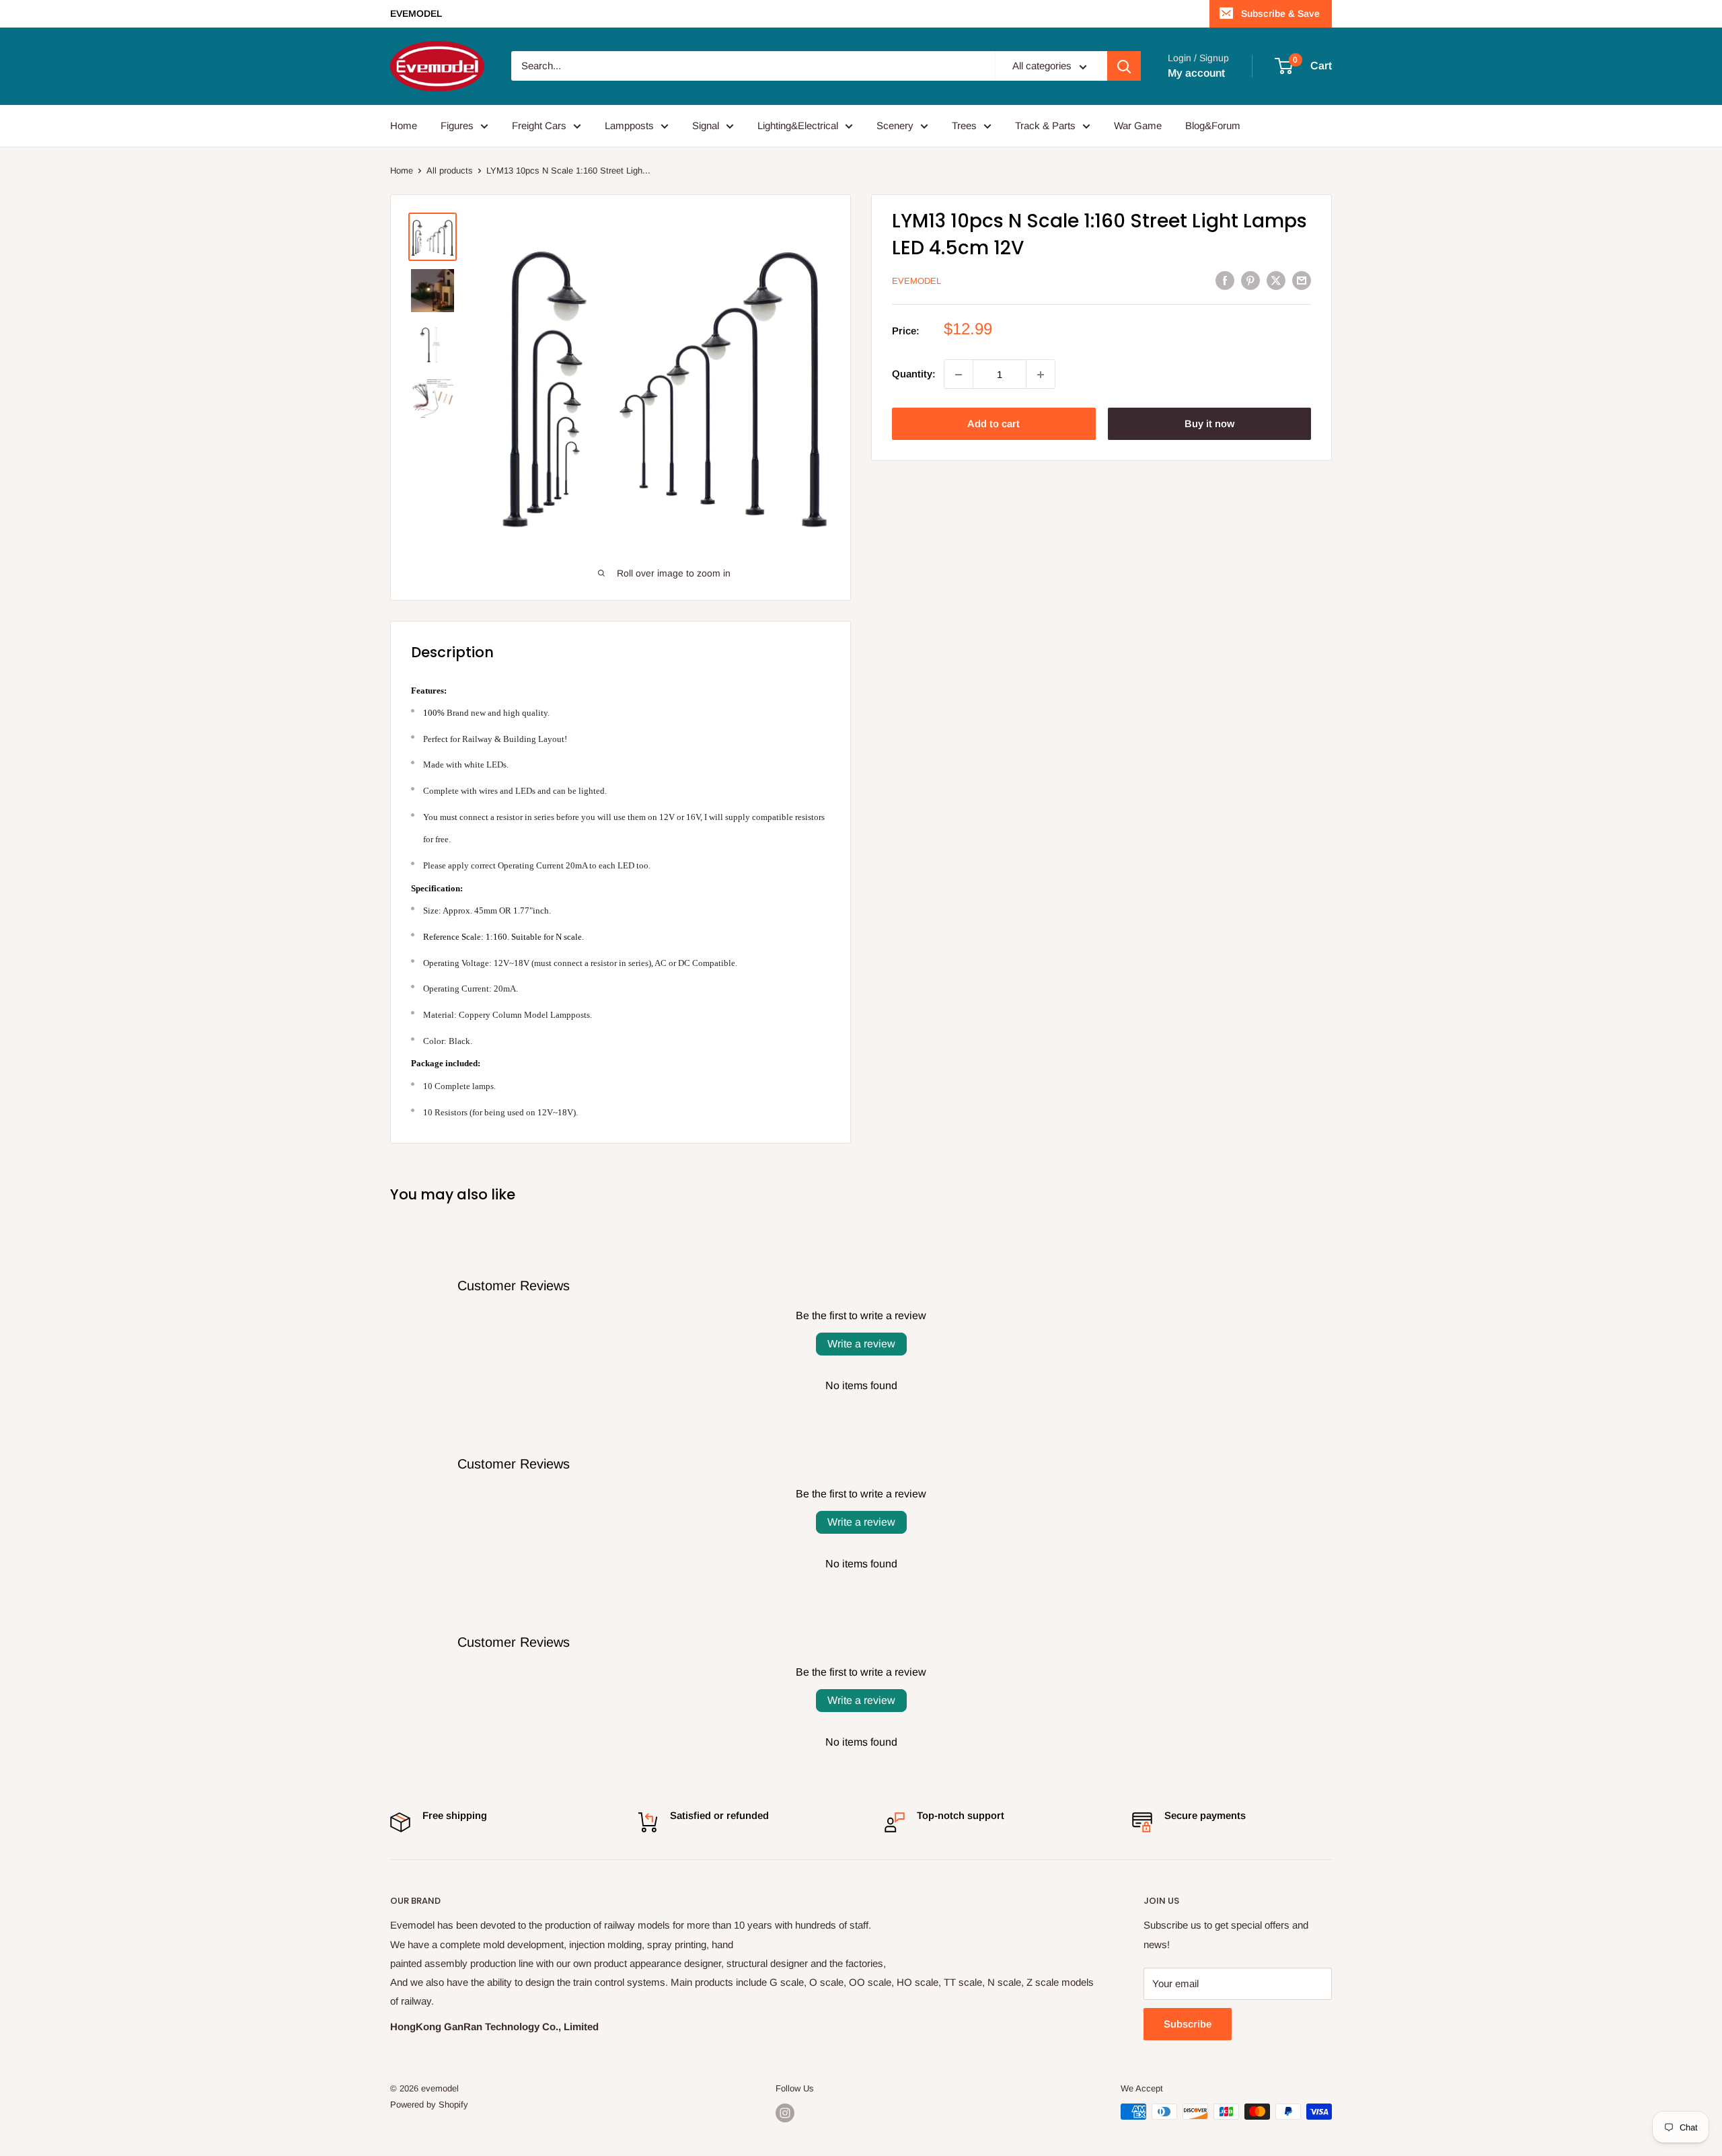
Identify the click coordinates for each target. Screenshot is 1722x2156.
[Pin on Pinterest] (1250, 280)
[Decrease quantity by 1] (959, 375)
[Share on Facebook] (1225, 280)
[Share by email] (1302, 280)
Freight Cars (539, 125)
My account (1196, 73)
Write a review (861, 1344)
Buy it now (1209, 424)
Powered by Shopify (429, 2105)
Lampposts (629, 125)
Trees (964, 125)
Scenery (895, 125)
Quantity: (914, 374)
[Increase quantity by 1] (1041, 375)
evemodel (916, 281)
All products (450, 171)
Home (404, 125)
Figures (457, 125)
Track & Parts (1045, 125)
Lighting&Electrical (798, 125)
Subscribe (1188, 2024)
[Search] (1124, 67)
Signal (706, 125)
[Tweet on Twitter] (1276, 280)
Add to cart (994, 424)
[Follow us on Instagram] (785, 2113)
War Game (1138, 125)
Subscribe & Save (1280, 13)
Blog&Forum (1213, 125)
